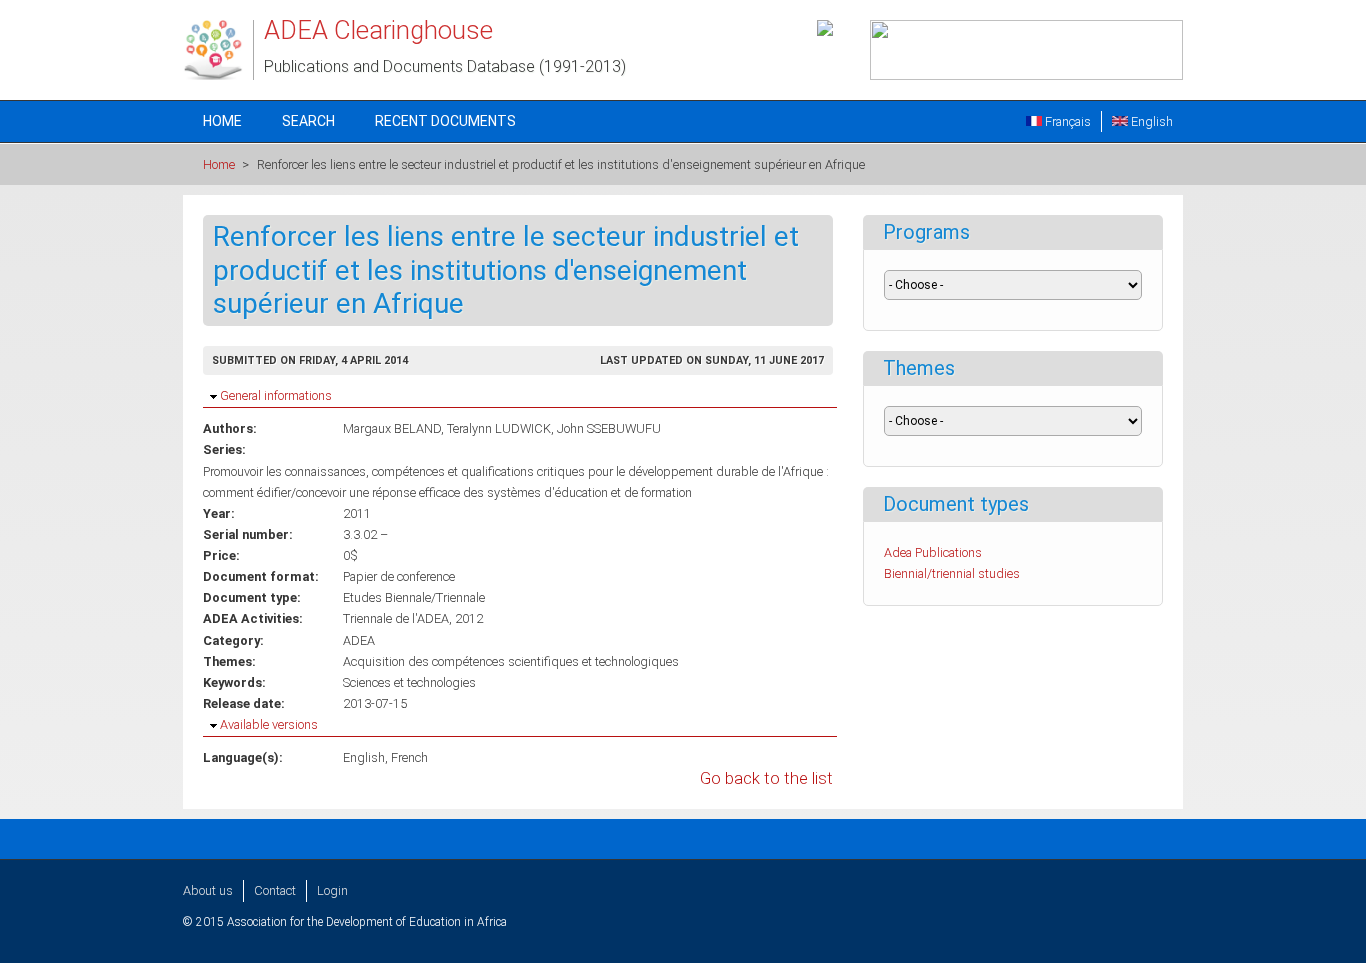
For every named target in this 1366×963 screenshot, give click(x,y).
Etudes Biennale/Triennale (414, 597)
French (409, 757)
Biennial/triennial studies (952, 573)
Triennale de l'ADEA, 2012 (413, 618)
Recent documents (445, 121)
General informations (276, 395)
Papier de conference (399, 576)
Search (308, 121)
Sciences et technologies (409, 682)
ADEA (359, 640)
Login (332, 890)
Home (222, 121)
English (1150, 121)
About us (208, 890)
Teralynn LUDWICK (499, 428)
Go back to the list (766, 778)
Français (1066, 121)
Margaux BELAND (392, 428)
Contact (275, 890)
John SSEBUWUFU (609, 428)
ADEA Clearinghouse (378, 30)
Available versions (269, 724)
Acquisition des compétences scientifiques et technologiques (511, 661)
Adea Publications (933, 552)
